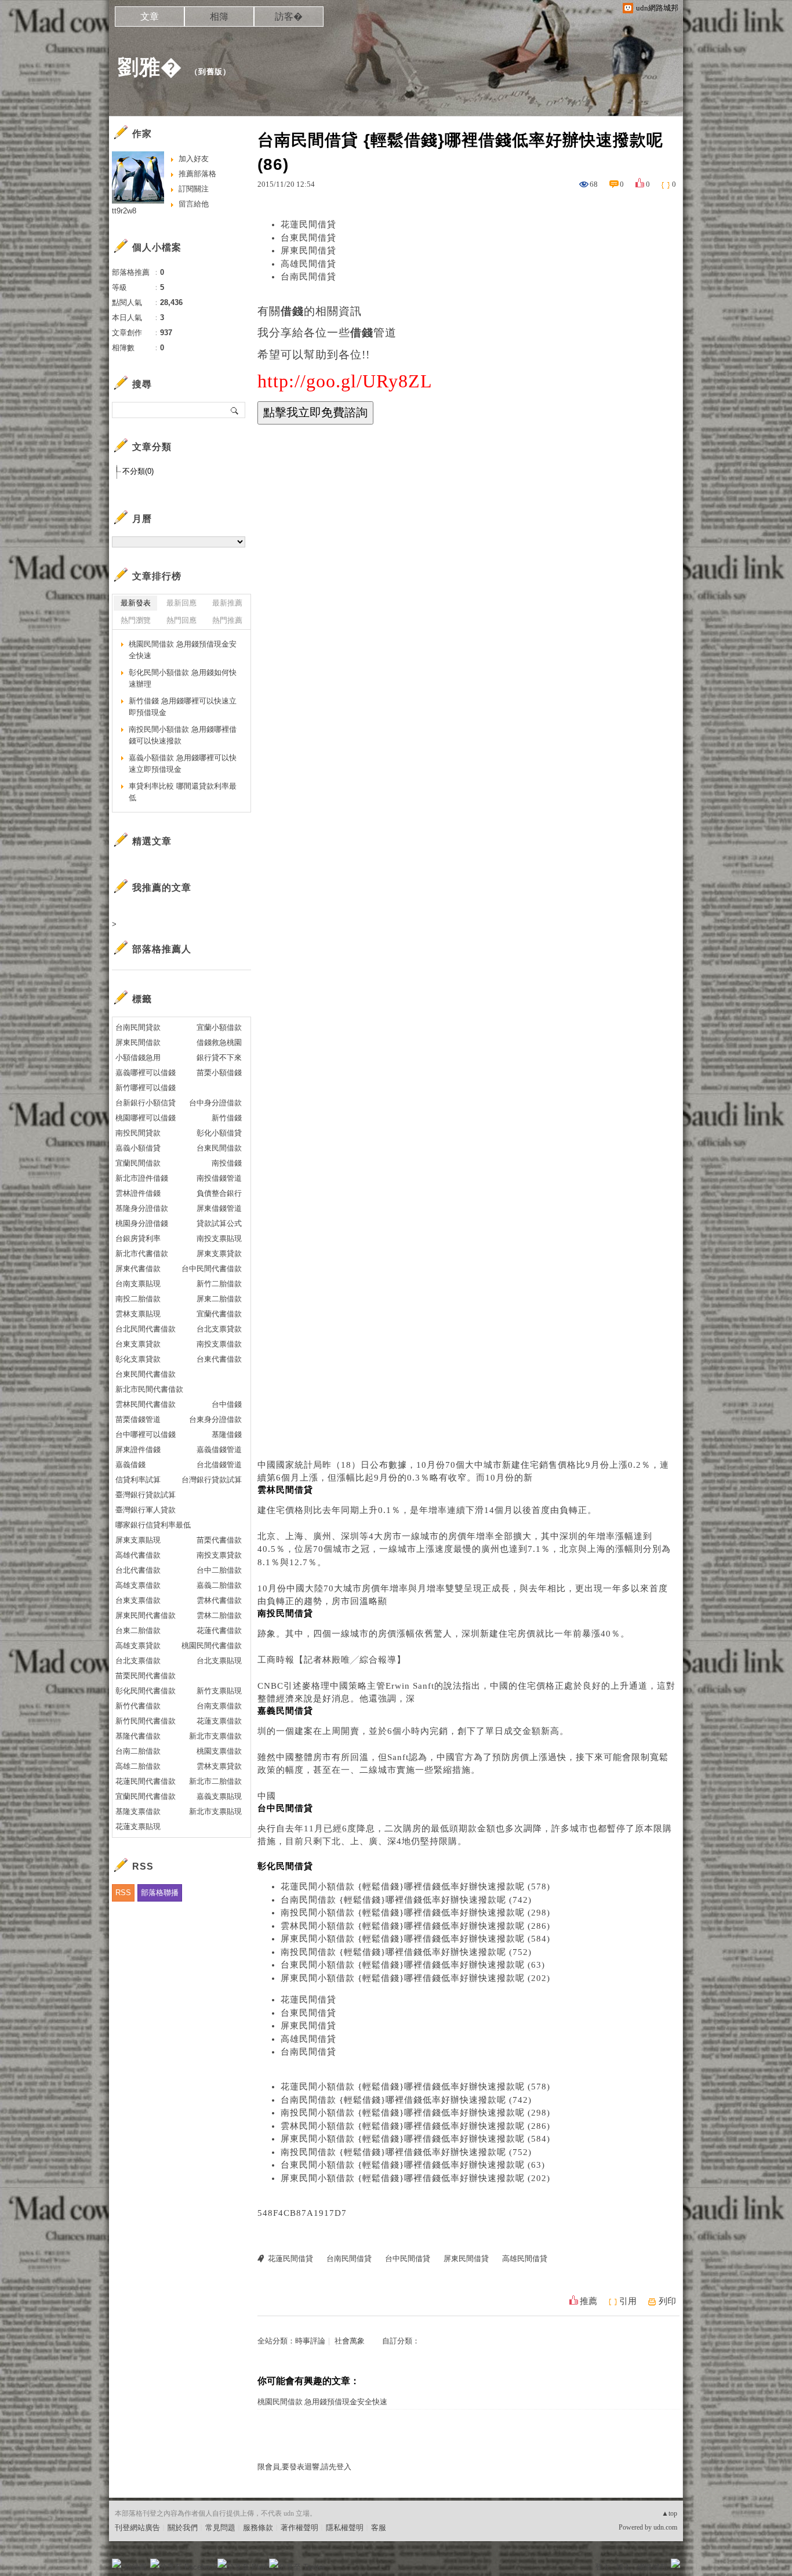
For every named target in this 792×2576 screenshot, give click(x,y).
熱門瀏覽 (136, 620)
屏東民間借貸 (308, 251)
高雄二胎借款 (138, 1766)
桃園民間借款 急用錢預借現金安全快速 (322, 2402)
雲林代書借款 (219, 1600)
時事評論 (310, 2341)
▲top (669, 2513)
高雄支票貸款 (138, 1646)
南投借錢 (227, 1163)
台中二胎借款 (219, 1570)
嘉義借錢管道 (219, 1450)
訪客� (289, 17)
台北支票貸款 (219, 1329)
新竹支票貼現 (219, 1691)
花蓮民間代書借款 (146, 1781)
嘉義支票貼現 (219, 1796)
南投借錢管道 (219, 1178)
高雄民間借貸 (308, 264)
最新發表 (136, 603)
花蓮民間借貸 (308, 224)
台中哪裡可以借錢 (146, 1434)
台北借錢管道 (219, 1465)
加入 (623, 2567)
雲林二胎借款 (219, 1615)
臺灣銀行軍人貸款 (146, 1510)
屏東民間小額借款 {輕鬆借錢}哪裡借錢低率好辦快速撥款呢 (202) (415, 1978)
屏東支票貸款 (219, 1253)
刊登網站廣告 (137, 2528)
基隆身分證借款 (142, 1208)
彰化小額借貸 (219, 1133)
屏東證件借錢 (138, 1450)
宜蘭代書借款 (219, 1314)
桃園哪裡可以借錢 (146, 1118)
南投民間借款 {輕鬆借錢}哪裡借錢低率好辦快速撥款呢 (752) (406, 1952)
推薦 (588, 2301)
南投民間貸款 (138, 1133)
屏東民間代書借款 (146, 1615)
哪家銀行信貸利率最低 (153, 1525)
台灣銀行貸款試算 (212, 1480)
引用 (628, 2301)
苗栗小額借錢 (219, 1073)
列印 (667, 2301)
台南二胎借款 (138, 1751)
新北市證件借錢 (142, 1178)
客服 (379, 2528)
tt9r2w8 (124, 211)
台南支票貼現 (138, 1284)
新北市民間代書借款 (149, 1389)
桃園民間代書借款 (212, 1646)
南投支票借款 (219, 1344)
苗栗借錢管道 (138, 1419)
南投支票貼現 (219, 1238)
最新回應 (181, 603)
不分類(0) (138, 471)
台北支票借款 (138, 1661)
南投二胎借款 (138, 1299)
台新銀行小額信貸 (146, 1103)
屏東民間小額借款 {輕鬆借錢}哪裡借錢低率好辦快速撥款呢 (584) (415, 1939)
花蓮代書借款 (219, 1630)
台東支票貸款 (138, 1344)
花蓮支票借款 (219, 1721)
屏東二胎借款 (219, 1299)
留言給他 (194, 204)
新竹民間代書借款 (146, 1721)
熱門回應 (181, 620)
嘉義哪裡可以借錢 (146, 1073)
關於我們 (183, 2528)
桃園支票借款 (219, 1751)
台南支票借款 (219, 1706)
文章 (150, 17)
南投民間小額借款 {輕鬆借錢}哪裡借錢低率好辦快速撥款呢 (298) (415, 1913)
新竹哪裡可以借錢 (146, 1088)
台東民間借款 (219, 1148)
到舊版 (210, 72)
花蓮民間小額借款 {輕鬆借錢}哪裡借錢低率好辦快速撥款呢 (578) (415, 1886)
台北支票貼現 (219, 1661)
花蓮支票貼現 (138, 1826)
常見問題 (220, 2528)
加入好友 (194, 159)
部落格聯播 (160, 1893)
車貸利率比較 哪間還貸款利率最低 (183, 792)
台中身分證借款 (215, 1103)
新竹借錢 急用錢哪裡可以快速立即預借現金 (183, 707)
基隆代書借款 (138, 1736)
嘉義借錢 (130, 1465)
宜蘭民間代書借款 (146, 1796)
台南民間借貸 (308, 277)
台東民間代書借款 (146, 1374)
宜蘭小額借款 (219, 1027)
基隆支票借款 (138, 1811)
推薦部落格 (197, 174)
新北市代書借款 (142, 1253)
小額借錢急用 (138, 1057)
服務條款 (258, 2528)
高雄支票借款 (138, 1585)
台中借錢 (227, 1404)
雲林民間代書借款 (146, 1404)
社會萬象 (350, 2341)
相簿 (219, 17)
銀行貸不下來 (219, 1057)
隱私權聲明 (345, 2528)
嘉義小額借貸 (138, 1148)
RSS (123, 1893)
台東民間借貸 (308, 238)
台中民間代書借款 (212, 1269)
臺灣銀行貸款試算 (146, 1495)
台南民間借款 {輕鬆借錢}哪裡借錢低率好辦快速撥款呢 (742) (406, 1900)
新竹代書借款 (138, 1706)
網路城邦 (652, 2567)
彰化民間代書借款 (146, 1691)
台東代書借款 (219, 1359)
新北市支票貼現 (215, 1811)
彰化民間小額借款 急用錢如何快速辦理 (183, 678)
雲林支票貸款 (219, 1766)
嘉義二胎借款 (219, 1585)
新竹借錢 (227, 1118)
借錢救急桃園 (219, 1042)
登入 (602, 2567)
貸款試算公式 (219, 1223)
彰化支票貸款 (138, 1359)
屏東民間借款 (138, 1042)
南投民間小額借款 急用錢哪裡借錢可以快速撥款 (183, 735)
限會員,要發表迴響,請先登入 (304, 2467)
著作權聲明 (299, 2528)
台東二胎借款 (138, 1630)
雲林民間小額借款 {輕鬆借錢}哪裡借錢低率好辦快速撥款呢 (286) (415, 1926)
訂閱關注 (194, 189)
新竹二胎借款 (219, 1284)
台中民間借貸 (408, 2258)
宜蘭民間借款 (138, 1163)
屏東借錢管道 (219, 1208)
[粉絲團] (117, 2563)
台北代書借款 (138, 1570)
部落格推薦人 (162, 949)
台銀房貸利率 (138, 1238)
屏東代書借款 (138, 1269)
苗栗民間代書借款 (146, 1676)
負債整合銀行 (219, 1193)
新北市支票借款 (215, 1736)
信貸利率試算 (138, 1480)
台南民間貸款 (138, 1027)
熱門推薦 (227, 620)
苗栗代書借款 (219, 1540)
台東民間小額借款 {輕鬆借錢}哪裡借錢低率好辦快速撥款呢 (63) (413, 1965)
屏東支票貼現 (138, 1540)
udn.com (665, 2527)
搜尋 (235, 410)
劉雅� (150, 67)
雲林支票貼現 (138, 1314)
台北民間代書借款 (146, 1329)
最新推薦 (227, 603)
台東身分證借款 (215, 1419)
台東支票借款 (138, 1600)
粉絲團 (135, 2567)
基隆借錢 (227, 1434)
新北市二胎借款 (215, 1781)
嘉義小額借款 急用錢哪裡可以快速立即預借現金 (183, 763)
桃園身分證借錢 (142, 1223)
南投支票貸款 (219, 1555)
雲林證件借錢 (138, 1193)
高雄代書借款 (138, 1555)
